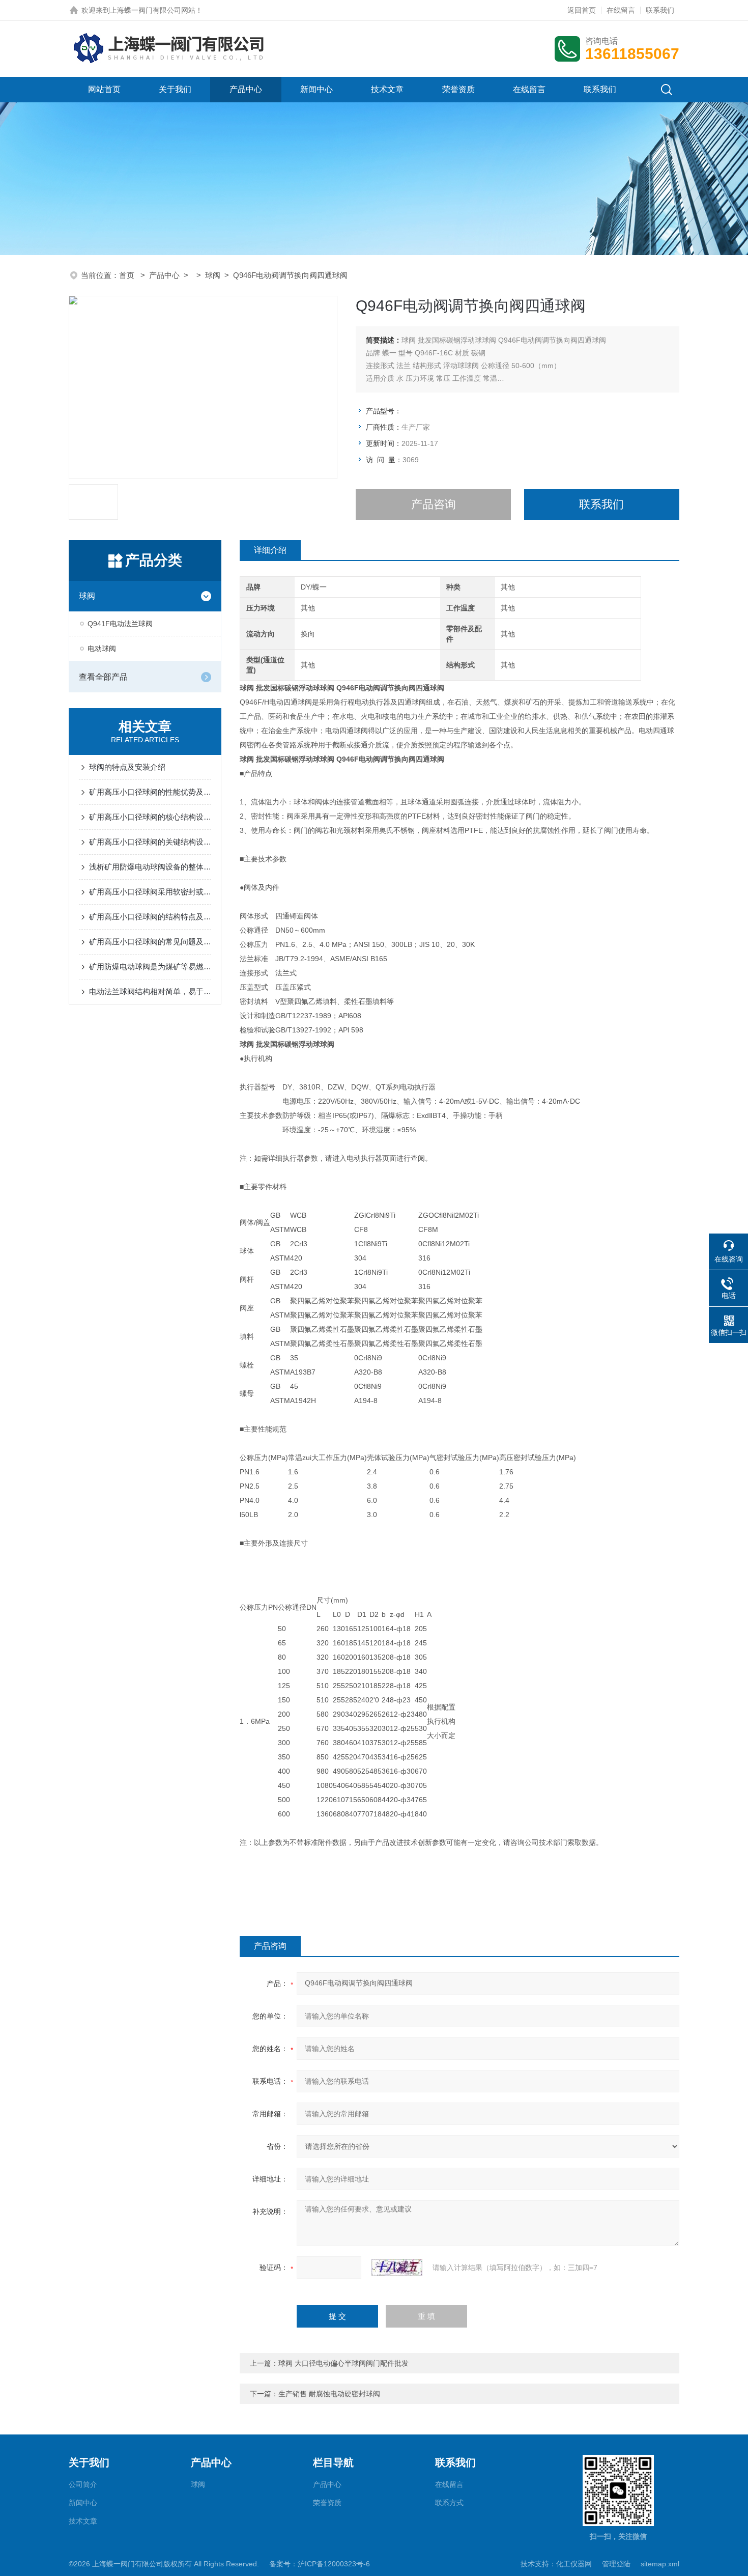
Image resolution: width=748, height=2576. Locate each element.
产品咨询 (434, 504)
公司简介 (83, 2484)
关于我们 (175, 89)
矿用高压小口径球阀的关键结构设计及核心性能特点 (150, 842)
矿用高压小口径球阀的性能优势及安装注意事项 (150, 792)
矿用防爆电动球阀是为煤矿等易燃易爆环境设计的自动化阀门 (150, 967)
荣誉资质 (458, 89)
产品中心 (246, 89)
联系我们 (660, 10)
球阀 (213, 275)
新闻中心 (317, 89)
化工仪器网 (574, 2564)
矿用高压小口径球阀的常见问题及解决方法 (150, 942)
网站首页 (104, 89)
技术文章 (387, 89)
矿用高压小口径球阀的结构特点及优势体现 (150, 917)
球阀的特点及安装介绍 (127, 767)
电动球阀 (102, 649)
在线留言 (621, 10)
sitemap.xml (660, 2564)
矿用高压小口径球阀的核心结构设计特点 (150, 817)
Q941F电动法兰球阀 (120, 624)
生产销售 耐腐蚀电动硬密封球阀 (329, 2394)
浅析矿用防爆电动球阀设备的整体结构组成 (150, 867)
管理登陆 (616, 2564)
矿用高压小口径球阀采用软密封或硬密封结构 (150, 892)
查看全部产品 (103, 677)
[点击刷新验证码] (397, 2267)
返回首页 (582, 10)
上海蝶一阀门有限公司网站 (153, 10)
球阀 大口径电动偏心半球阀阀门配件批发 (343, 2363)
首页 (128, 275)
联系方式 (449, 2503)
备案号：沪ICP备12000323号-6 (320, 2564)
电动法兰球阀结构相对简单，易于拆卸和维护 (150, 991)
